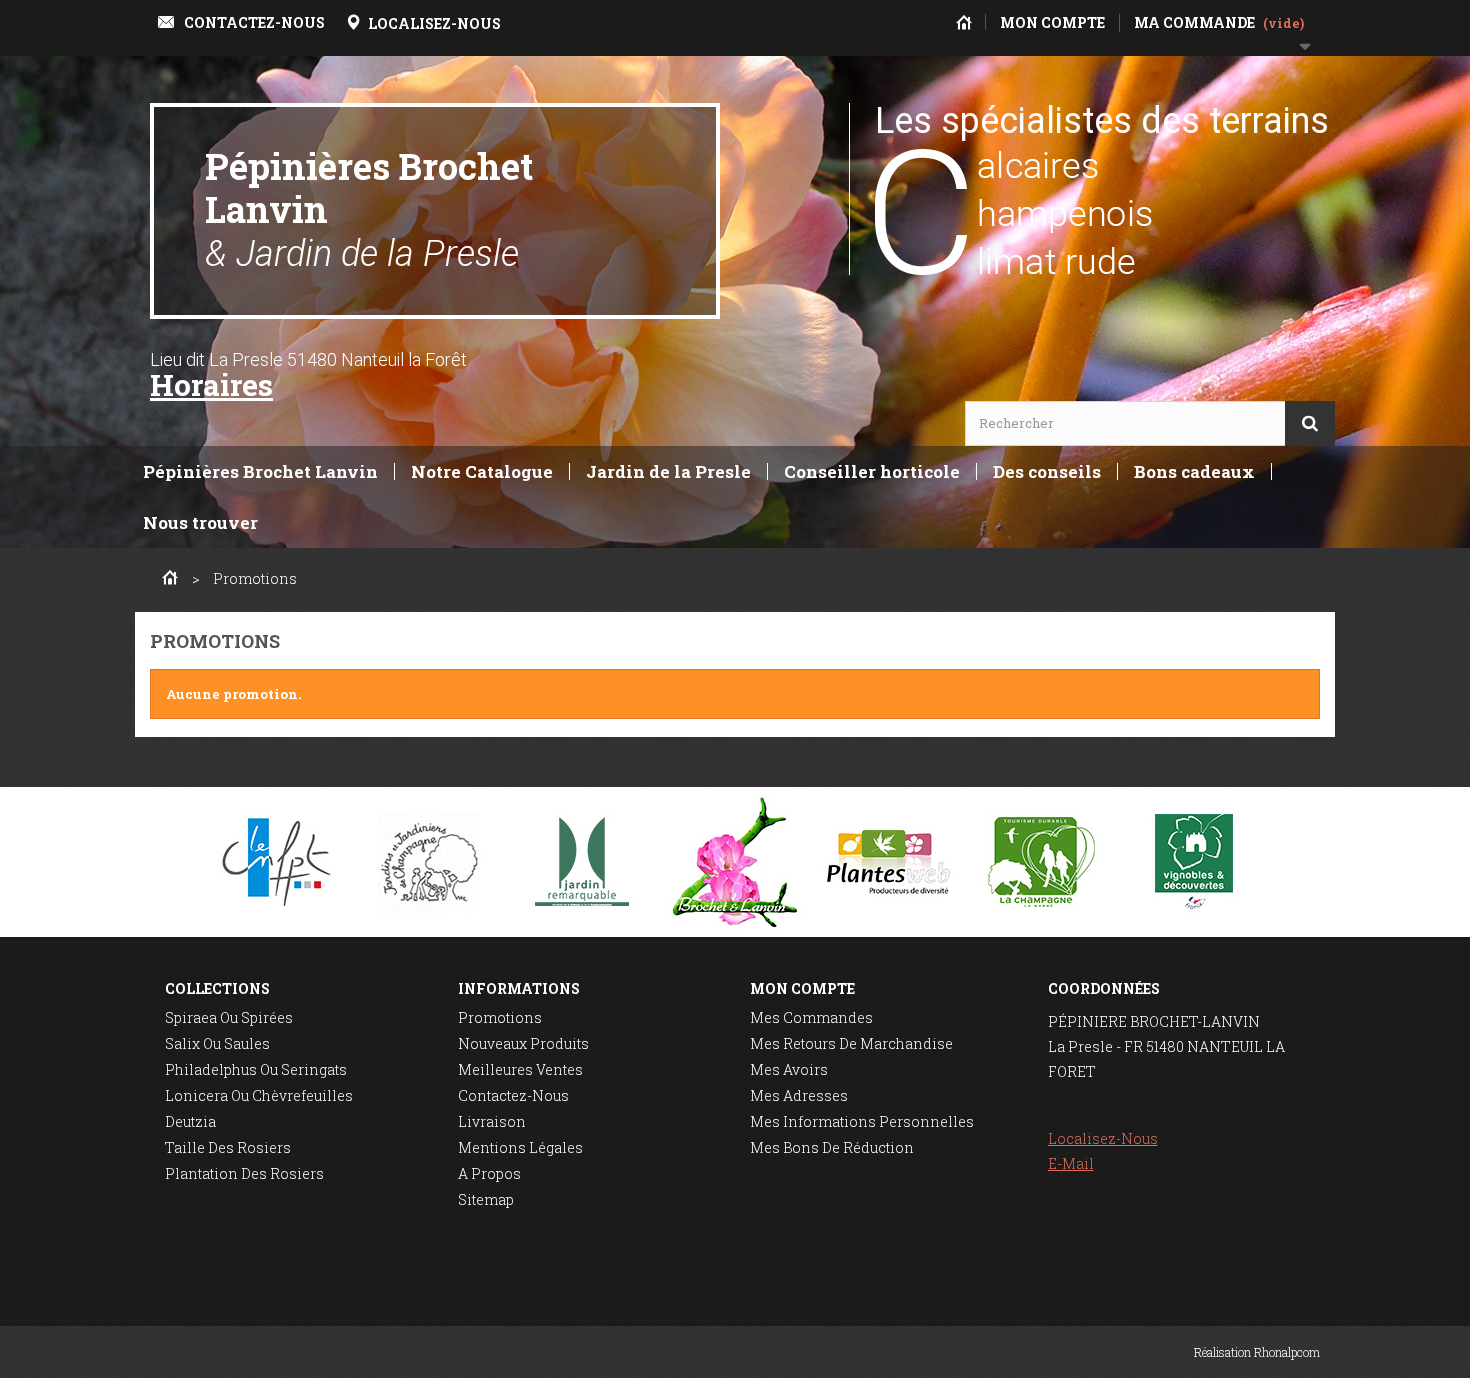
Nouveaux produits (523, 1043)
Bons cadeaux (1194, 471)
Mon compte (802, 988)
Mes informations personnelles (862, 1121)
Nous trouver (200, 522)
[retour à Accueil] (170, 579)
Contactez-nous (513, 1095)
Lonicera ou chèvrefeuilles (259, 1095)
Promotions (500, 1017)
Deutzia (190, 1121)
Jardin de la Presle (668, 471)
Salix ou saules (217, 1043)
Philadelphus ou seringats (256, 1069)
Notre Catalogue (482, 471)
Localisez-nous (1103, 1138)
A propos (489, 1173)
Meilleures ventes (520, 1069)
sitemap (486, 1199)
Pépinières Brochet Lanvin (369, 208)
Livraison (492, 1121)
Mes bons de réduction (832, 1147)
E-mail (1071, 1163)
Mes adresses (799, 1095)
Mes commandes (811, 1017)
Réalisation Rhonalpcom (1257, 1352)
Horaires (211, 384)
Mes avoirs (789, 1069)
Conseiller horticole (872, 471)
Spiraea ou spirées (229, 1017)
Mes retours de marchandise (851, 1043)
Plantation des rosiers (244, 1173)
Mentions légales (520, 1147)
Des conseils (1047, 471)
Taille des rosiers (228, 1147)
